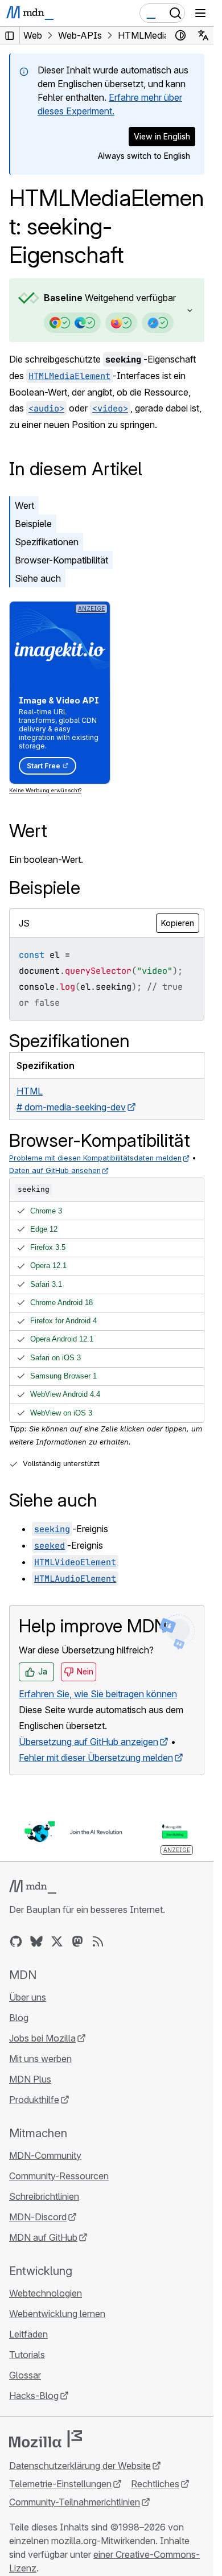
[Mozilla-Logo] (46, 2439)
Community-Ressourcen (59, 2176)
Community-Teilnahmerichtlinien (75, 2502)
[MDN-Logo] (33, 1887)
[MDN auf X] (57, 1941)
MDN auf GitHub (43, 2237)
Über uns (28, 1997)
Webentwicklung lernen (57, 2314)
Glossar (25, 2375)
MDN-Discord (38, 2217)
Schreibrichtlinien (44, 2196)
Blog (19, 2018)
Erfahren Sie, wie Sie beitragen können (98, 1694)
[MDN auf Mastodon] (77, 1941)
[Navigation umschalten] (200, 13)
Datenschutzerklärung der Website (80, 2466)
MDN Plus (30, 2079)
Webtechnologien (46, 2293)
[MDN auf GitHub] (16, 1941)
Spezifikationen (47, 542)
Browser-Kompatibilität (61, 560)
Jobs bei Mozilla (42, 2038)
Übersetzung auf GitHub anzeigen (89, 1742)
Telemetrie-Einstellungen (60, 2484)
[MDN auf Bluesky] (36, 1941)
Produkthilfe (34, 2100)
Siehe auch (38, 578)
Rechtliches (155, 2484)
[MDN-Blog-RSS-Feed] (98, 1941)
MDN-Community (45, 2155)
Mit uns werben (40, 2059)
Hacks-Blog (34, 2396)
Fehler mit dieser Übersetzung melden (96, 1758)
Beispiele (33, 524)
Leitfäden (28, 2334)
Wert (24, 505)
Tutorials (27, 2355)
